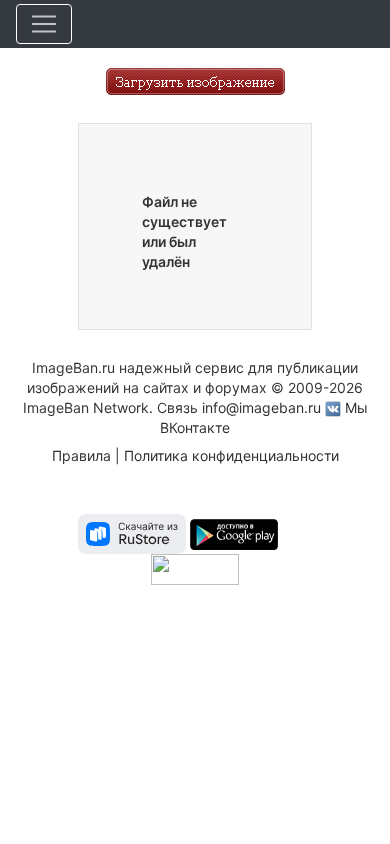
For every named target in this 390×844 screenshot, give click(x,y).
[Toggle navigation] (44, 24)
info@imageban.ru (261, 407)
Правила (81, 455)
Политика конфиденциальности (231, 455)
